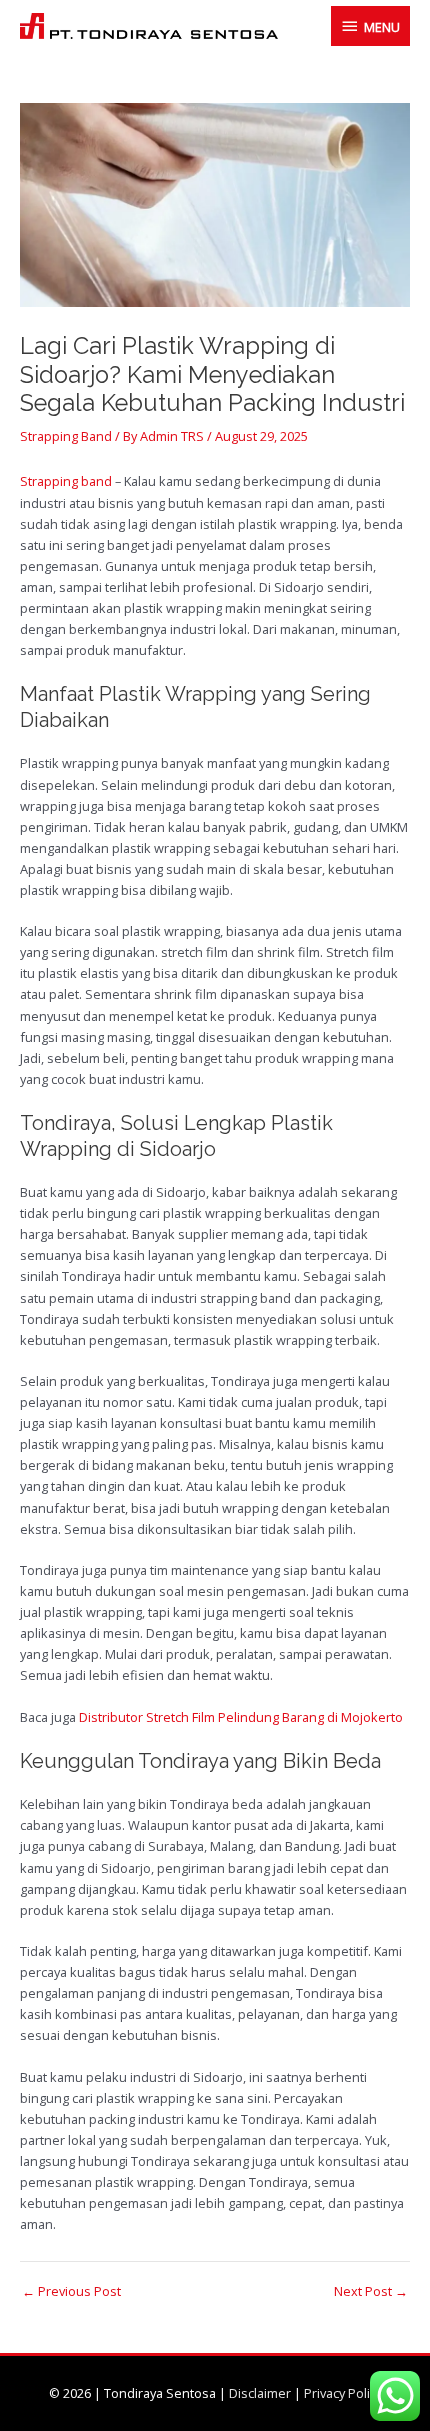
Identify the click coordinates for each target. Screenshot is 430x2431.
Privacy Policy (343, 2393)
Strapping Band (66, 436)
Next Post (371, 2291)
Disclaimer (260, 2393)
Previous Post (71, 2291)
